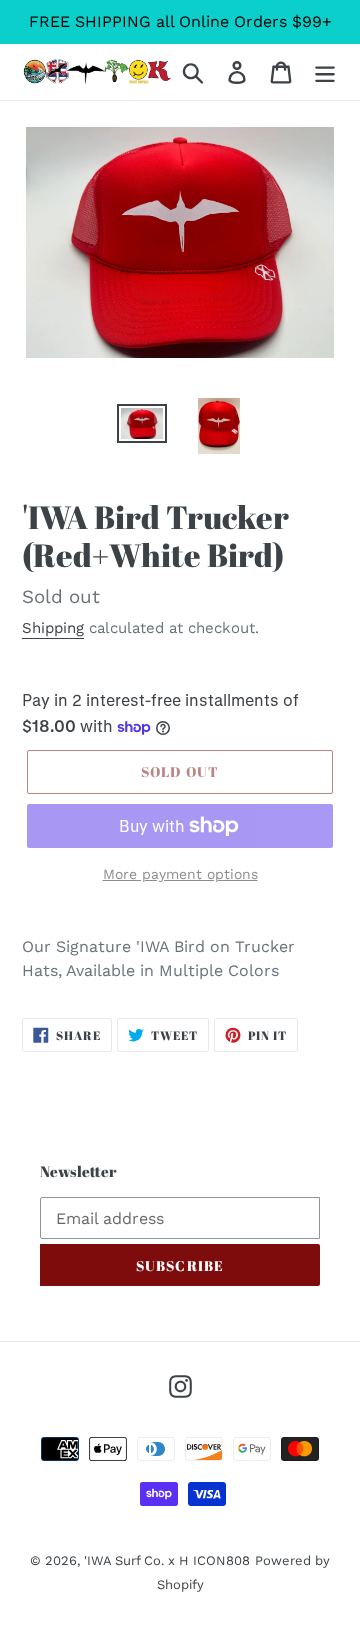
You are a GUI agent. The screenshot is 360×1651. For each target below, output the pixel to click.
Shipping (53, 628)
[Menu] (325, 72)
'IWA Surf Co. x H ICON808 (167, 1560)
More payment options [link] (180, 874)
